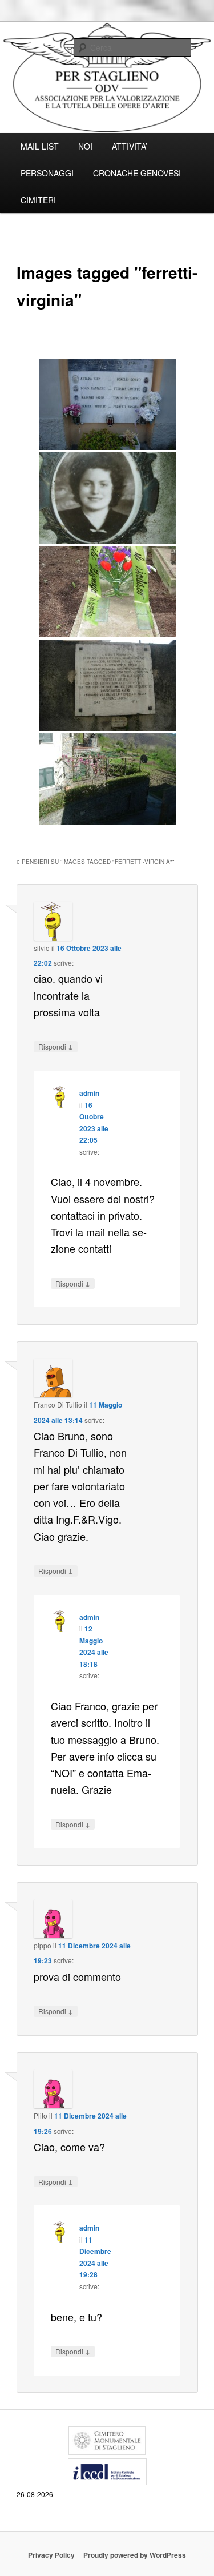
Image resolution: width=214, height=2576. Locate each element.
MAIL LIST (40, 146)
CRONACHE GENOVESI (137, 173)
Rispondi (56, 1046)
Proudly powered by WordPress (135, 2555)
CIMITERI (38, 200)
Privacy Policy (51, 2555)
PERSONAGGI (47, 173)
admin (89, 1093)
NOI (85, 146)
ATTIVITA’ (130, 146)
